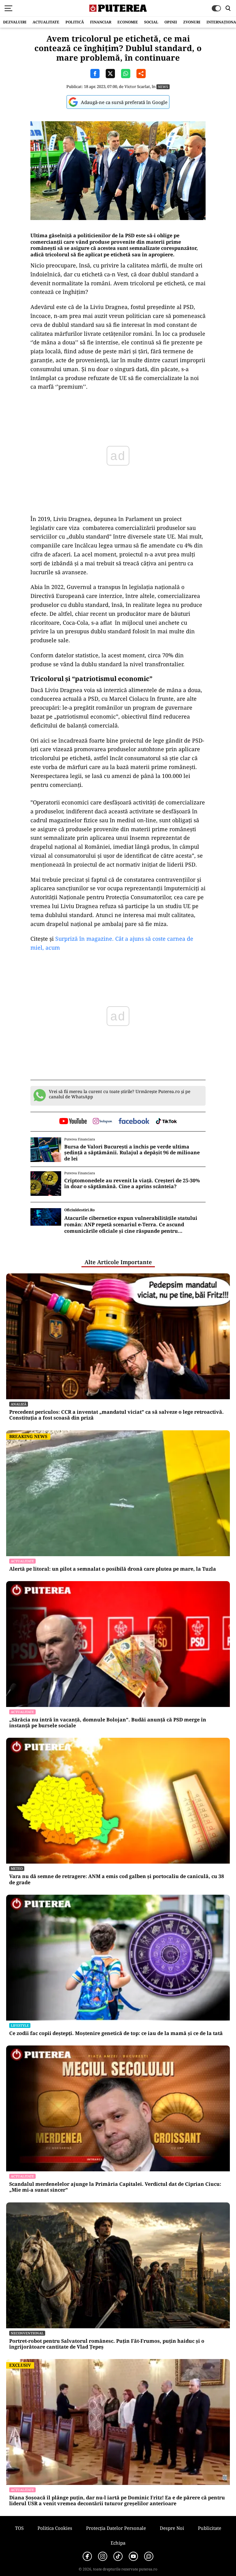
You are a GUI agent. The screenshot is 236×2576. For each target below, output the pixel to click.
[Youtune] (133, 2556)
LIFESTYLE (20, 2025)
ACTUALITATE (46, 22)
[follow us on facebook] (134, 1122)
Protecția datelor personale (116, 2528)
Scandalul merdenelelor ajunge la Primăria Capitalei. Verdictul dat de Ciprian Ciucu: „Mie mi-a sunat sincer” (115, 2187)
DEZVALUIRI (15, 22)
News (163, 87)
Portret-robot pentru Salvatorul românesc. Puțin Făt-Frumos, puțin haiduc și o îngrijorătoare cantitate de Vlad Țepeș (107, 2344)
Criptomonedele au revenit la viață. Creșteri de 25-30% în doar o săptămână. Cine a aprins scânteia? (132, 1184)
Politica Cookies (55, 2528)
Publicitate (210, 2528)
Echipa (118, 2543)
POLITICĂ (75, 22)
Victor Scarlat (137, 86)
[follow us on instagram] (102, 1122)
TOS (19, 2528)
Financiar (101, 22)
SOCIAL (151, 22)
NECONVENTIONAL (27, 2333)
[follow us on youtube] (73, 1122)
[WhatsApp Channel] (149, 2556)
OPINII (171, 22)
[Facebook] (87, 2556)
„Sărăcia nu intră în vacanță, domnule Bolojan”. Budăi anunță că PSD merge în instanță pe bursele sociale (108, 1723)
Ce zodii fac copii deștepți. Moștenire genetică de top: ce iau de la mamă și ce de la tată (116, 2033)
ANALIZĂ (19, 1404)
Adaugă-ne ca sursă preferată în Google (124, 102)
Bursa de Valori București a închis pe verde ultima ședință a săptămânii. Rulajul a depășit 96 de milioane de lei (132, 1153)
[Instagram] (103, 2556)
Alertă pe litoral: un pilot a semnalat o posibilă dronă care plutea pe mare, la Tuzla (113, 1569)
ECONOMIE (128, 22)
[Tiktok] (118, 2556)
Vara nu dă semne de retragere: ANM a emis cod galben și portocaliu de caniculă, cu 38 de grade (117, 1879)
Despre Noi (172, 2528)
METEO (17, 1868)
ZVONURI (192, 22)
